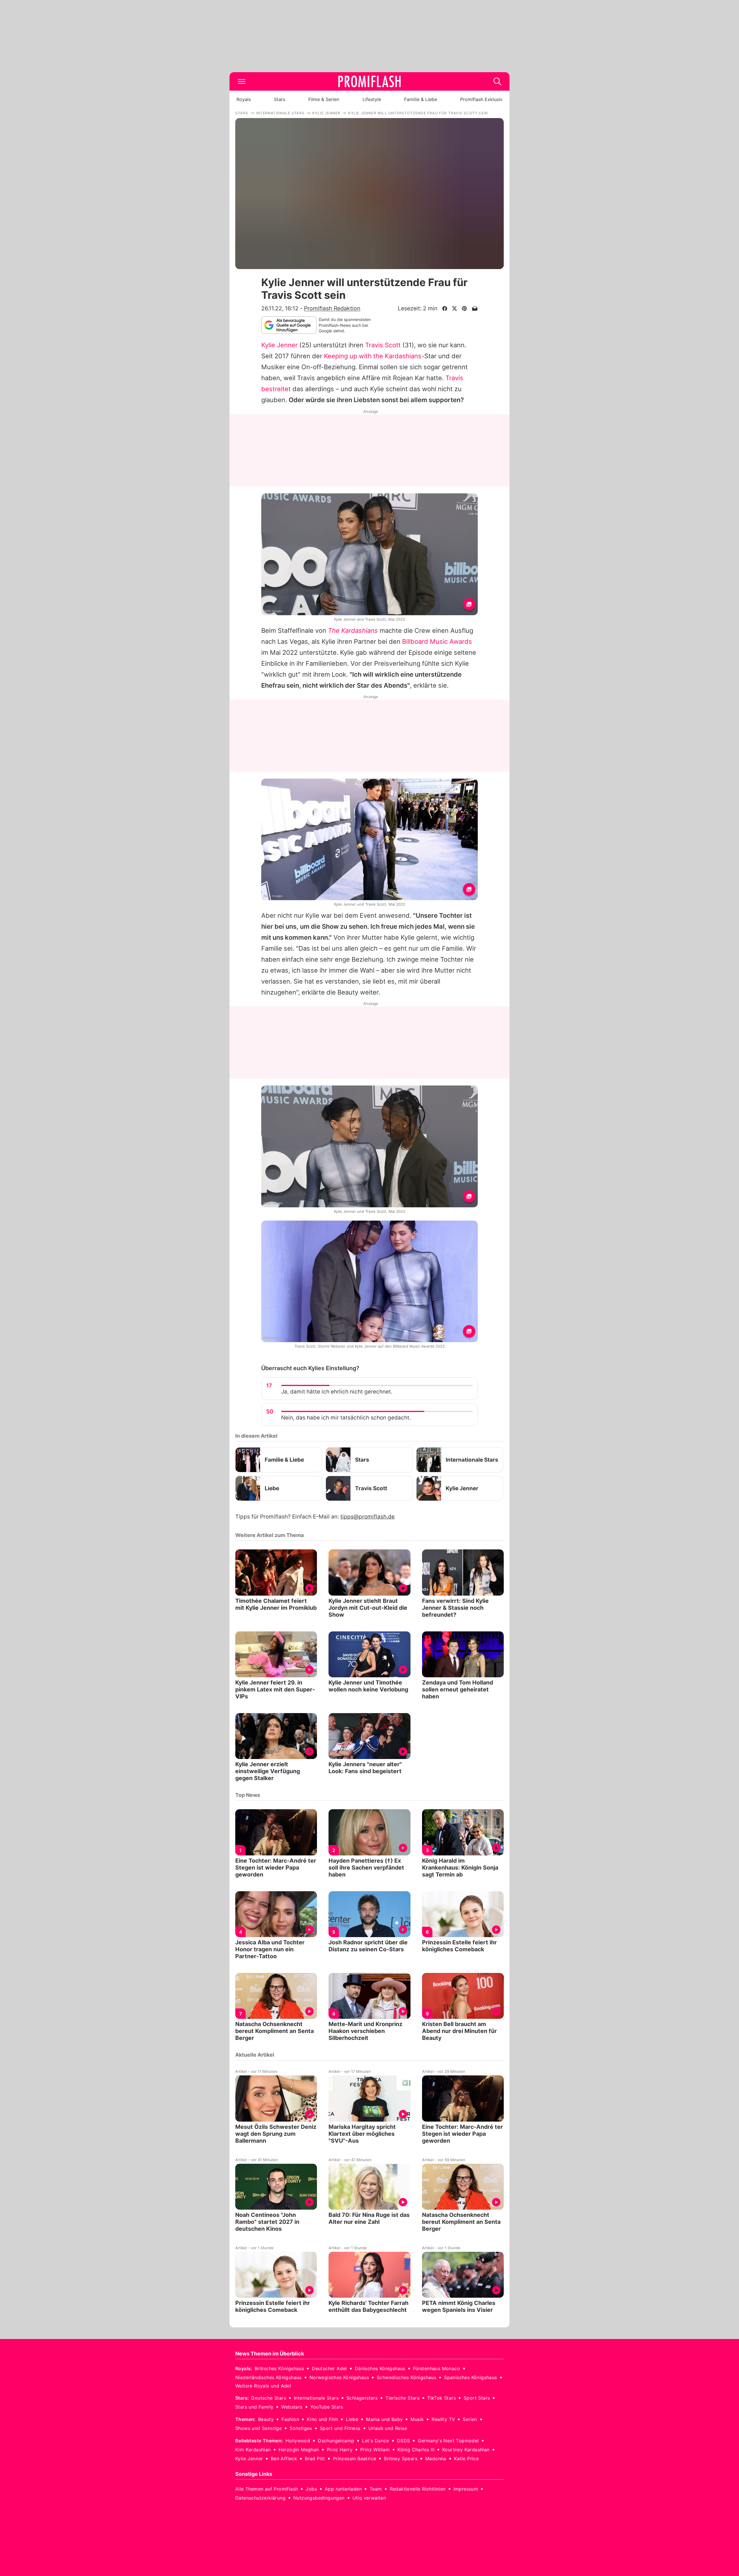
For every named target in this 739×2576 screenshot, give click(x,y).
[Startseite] (369, 81)
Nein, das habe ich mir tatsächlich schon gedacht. (346, 1418)
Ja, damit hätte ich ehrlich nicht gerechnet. (337, 1392)
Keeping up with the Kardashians (373, 356)
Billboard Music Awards (437, 641)
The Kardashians (353, 631)
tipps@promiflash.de (367, 1517)
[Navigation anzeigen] (242, 81)
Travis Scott (383, 345)
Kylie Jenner (279, 345)
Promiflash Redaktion (332, 308)
